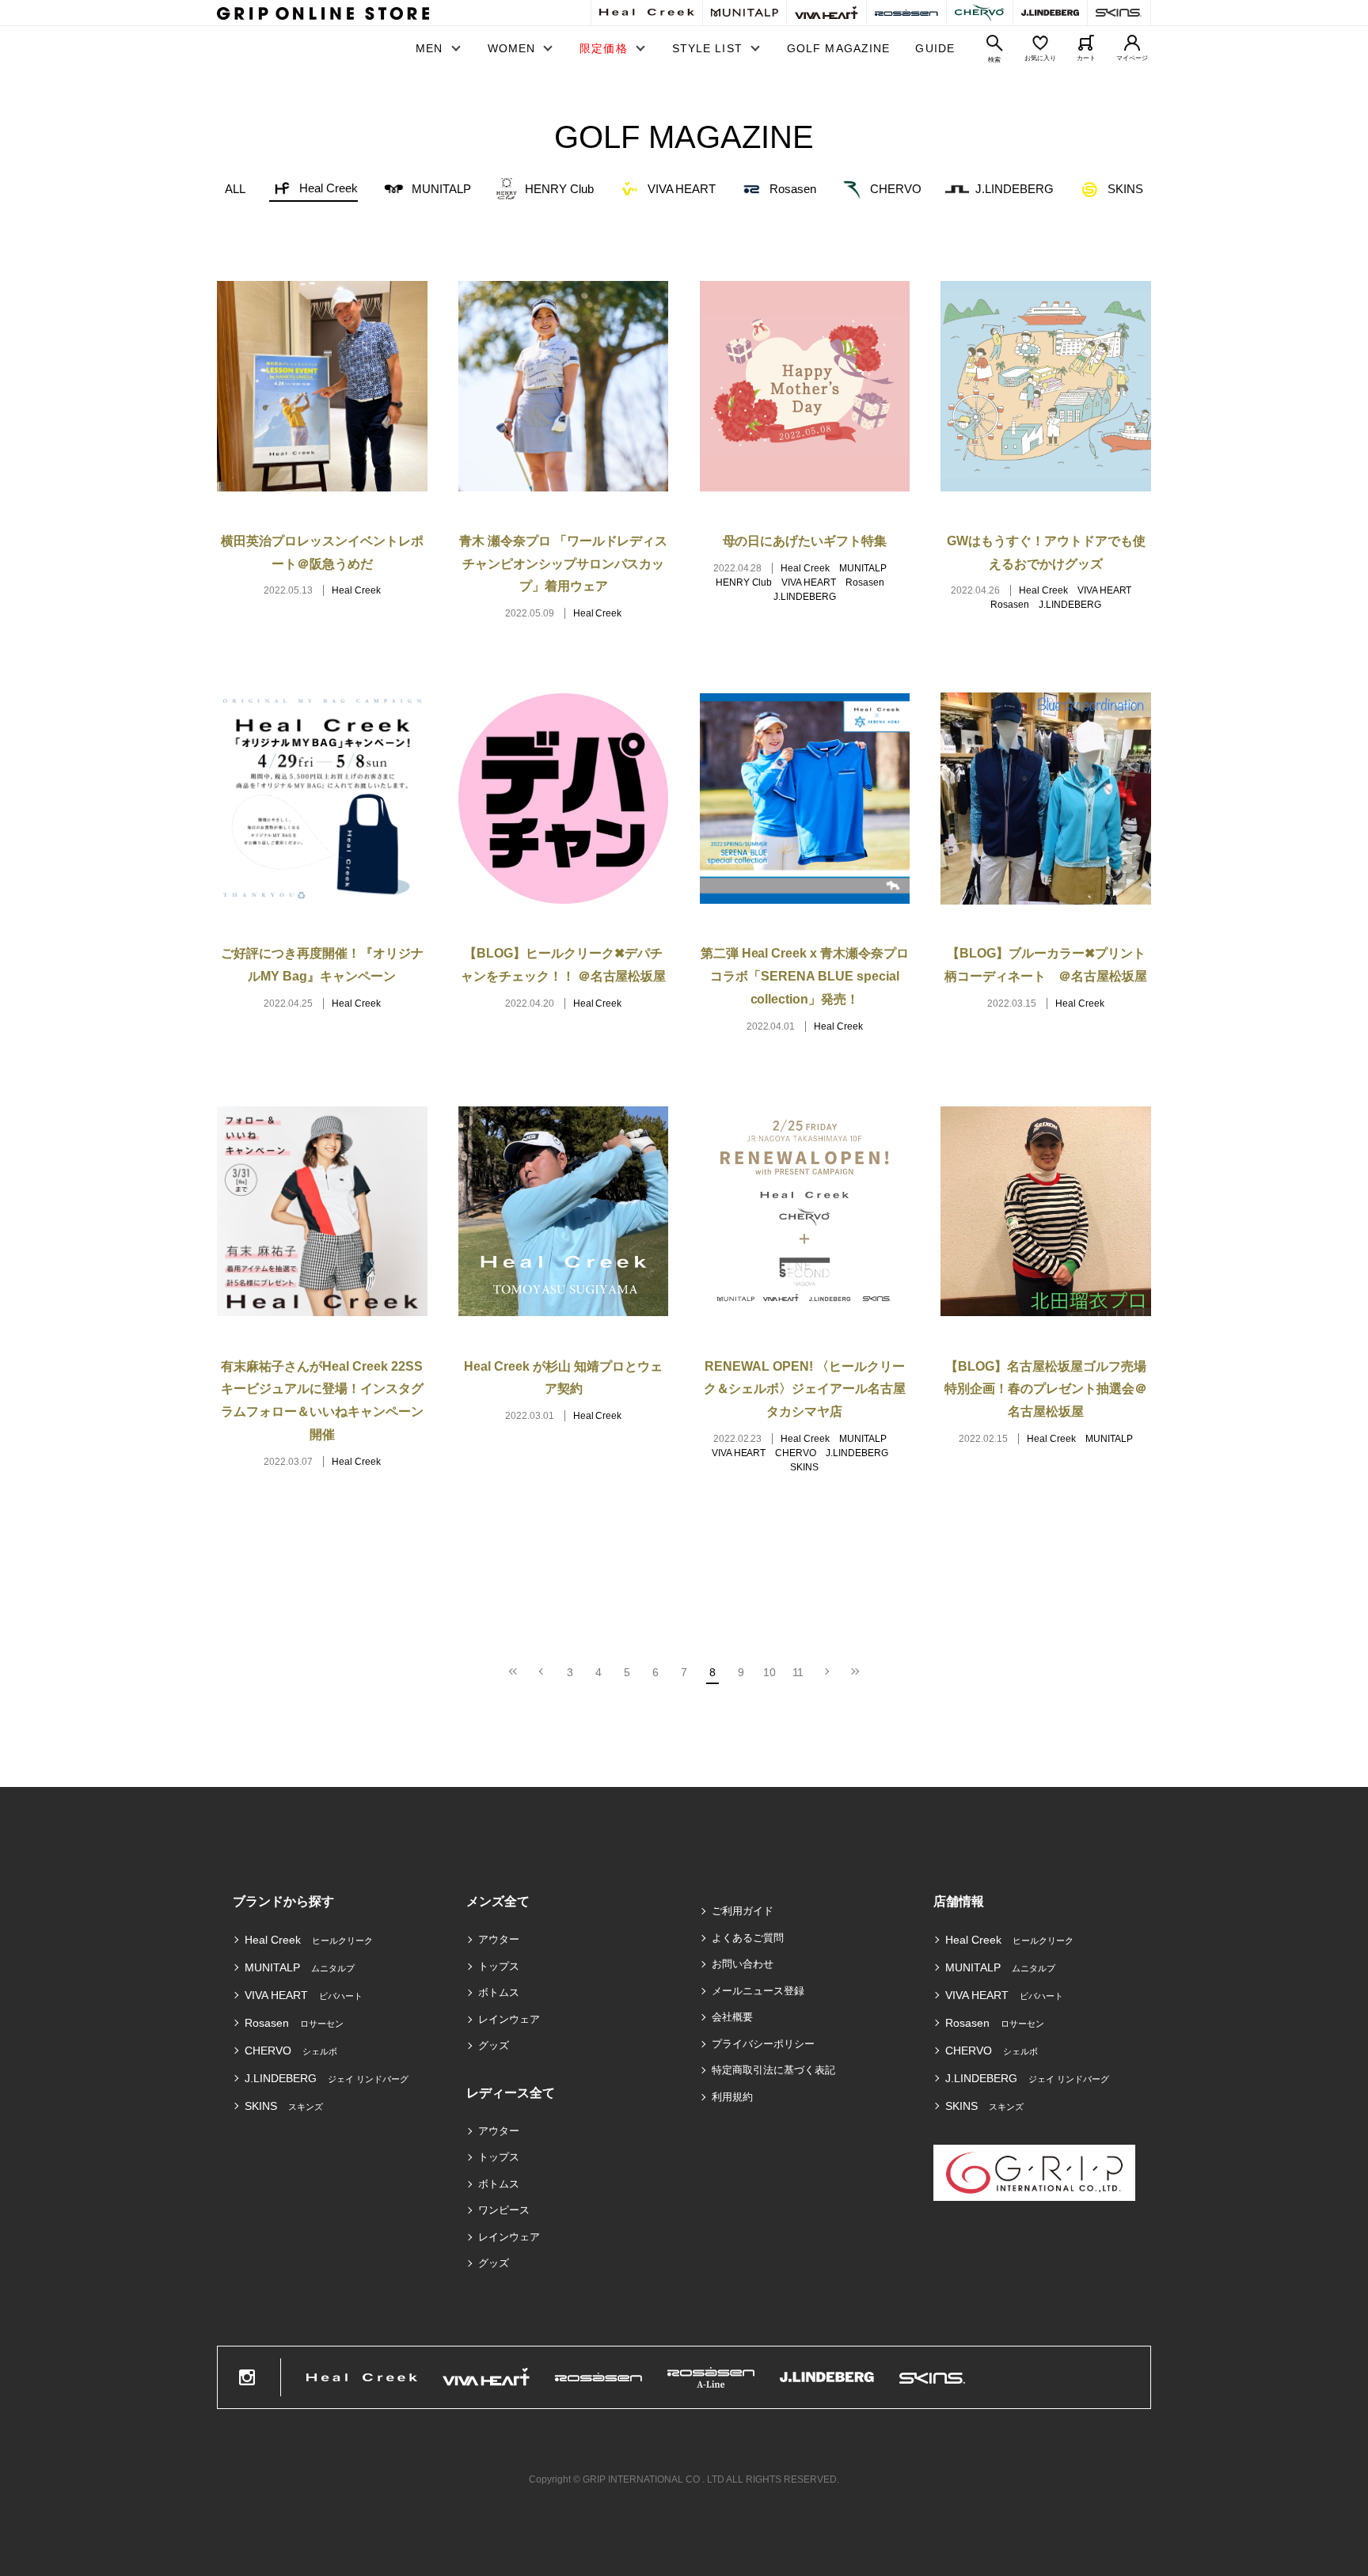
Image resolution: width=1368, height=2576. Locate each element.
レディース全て (511, 2093)
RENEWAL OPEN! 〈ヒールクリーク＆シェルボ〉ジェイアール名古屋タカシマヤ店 (805, 1389)
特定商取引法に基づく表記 (773, 2070)
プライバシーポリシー (763, 2044)
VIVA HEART (682, 189)
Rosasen (793, 189)
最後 (855, 1672)
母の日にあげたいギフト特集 (805, 541)
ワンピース (504, 2210)
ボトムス (499, 1992)
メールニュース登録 (758, 1991)
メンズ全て (498, 1901)
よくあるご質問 (748, 1938)
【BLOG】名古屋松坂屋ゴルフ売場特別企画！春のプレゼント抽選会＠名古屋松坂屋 (1046, 1389)
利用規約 (732, 2097)
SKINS (1125, 189)
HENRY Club (559, 189)
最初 (513, 1672)
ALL (235, 189)
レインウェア (509, 2019)
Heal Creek (329, 188)
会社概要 (732, 2017)
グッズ (494, 2045)
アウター (499, 1939)
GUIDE (935, 48)
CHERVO (896, 189)
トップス (499, 1966)
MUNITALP (441, 189)
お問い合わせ (743, 1964)
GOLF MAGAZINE (839, 48)
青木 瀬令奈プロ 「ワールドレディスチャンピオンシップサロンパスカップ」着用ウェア (564, 564)
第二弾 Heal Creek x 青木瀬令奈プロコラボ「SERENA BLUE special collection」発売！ (805, 976)
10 (769, 1672)
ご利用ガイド (743, 1911)
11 (798, 1672)
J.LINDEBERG (1015, 189)
